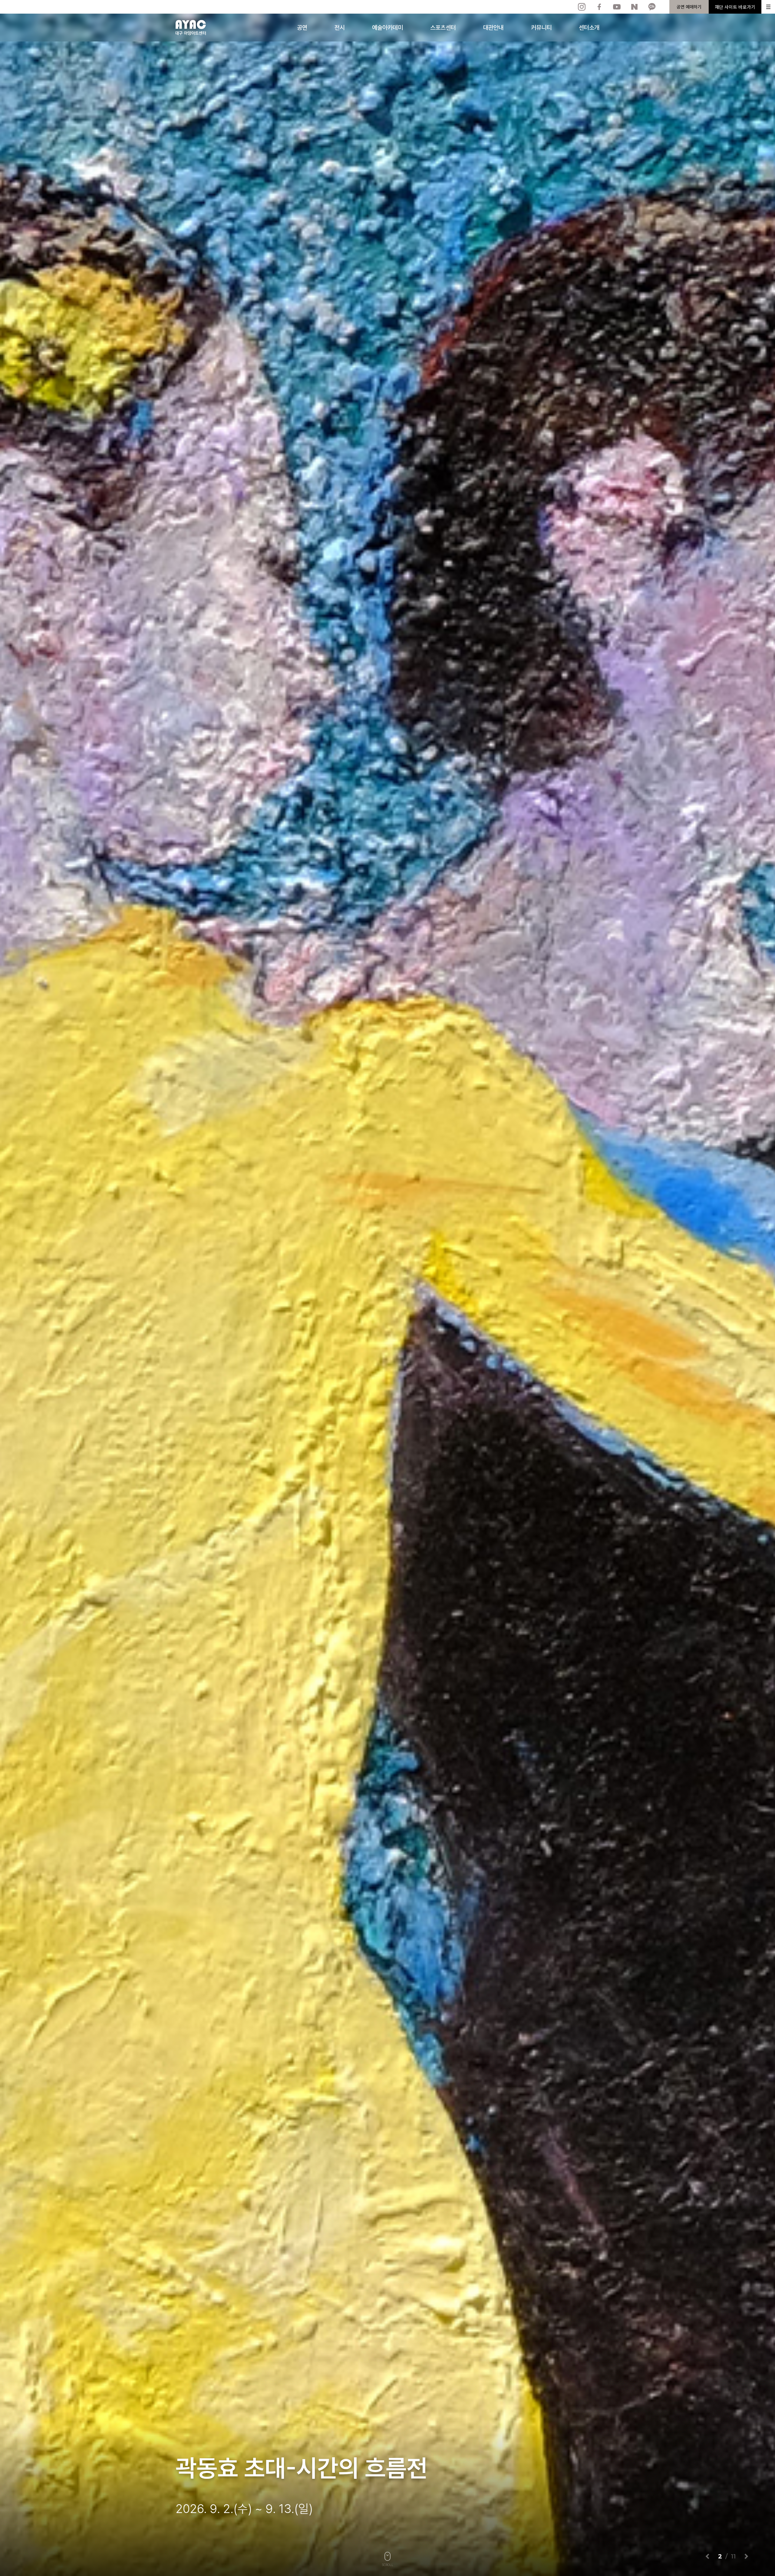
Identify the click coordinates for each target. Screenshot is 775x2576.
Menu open (768, 7)
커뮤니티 (541, 28)
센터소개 (589, 28)
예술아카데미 (387, 28)
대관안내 (493, 28)
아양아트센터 (191, 28)
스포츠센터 (443, 28)
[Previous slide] (708, 2556)
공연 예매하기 (689, 7)
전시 (340, 28)
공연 (302, 28)
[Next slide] (746, 2556)
